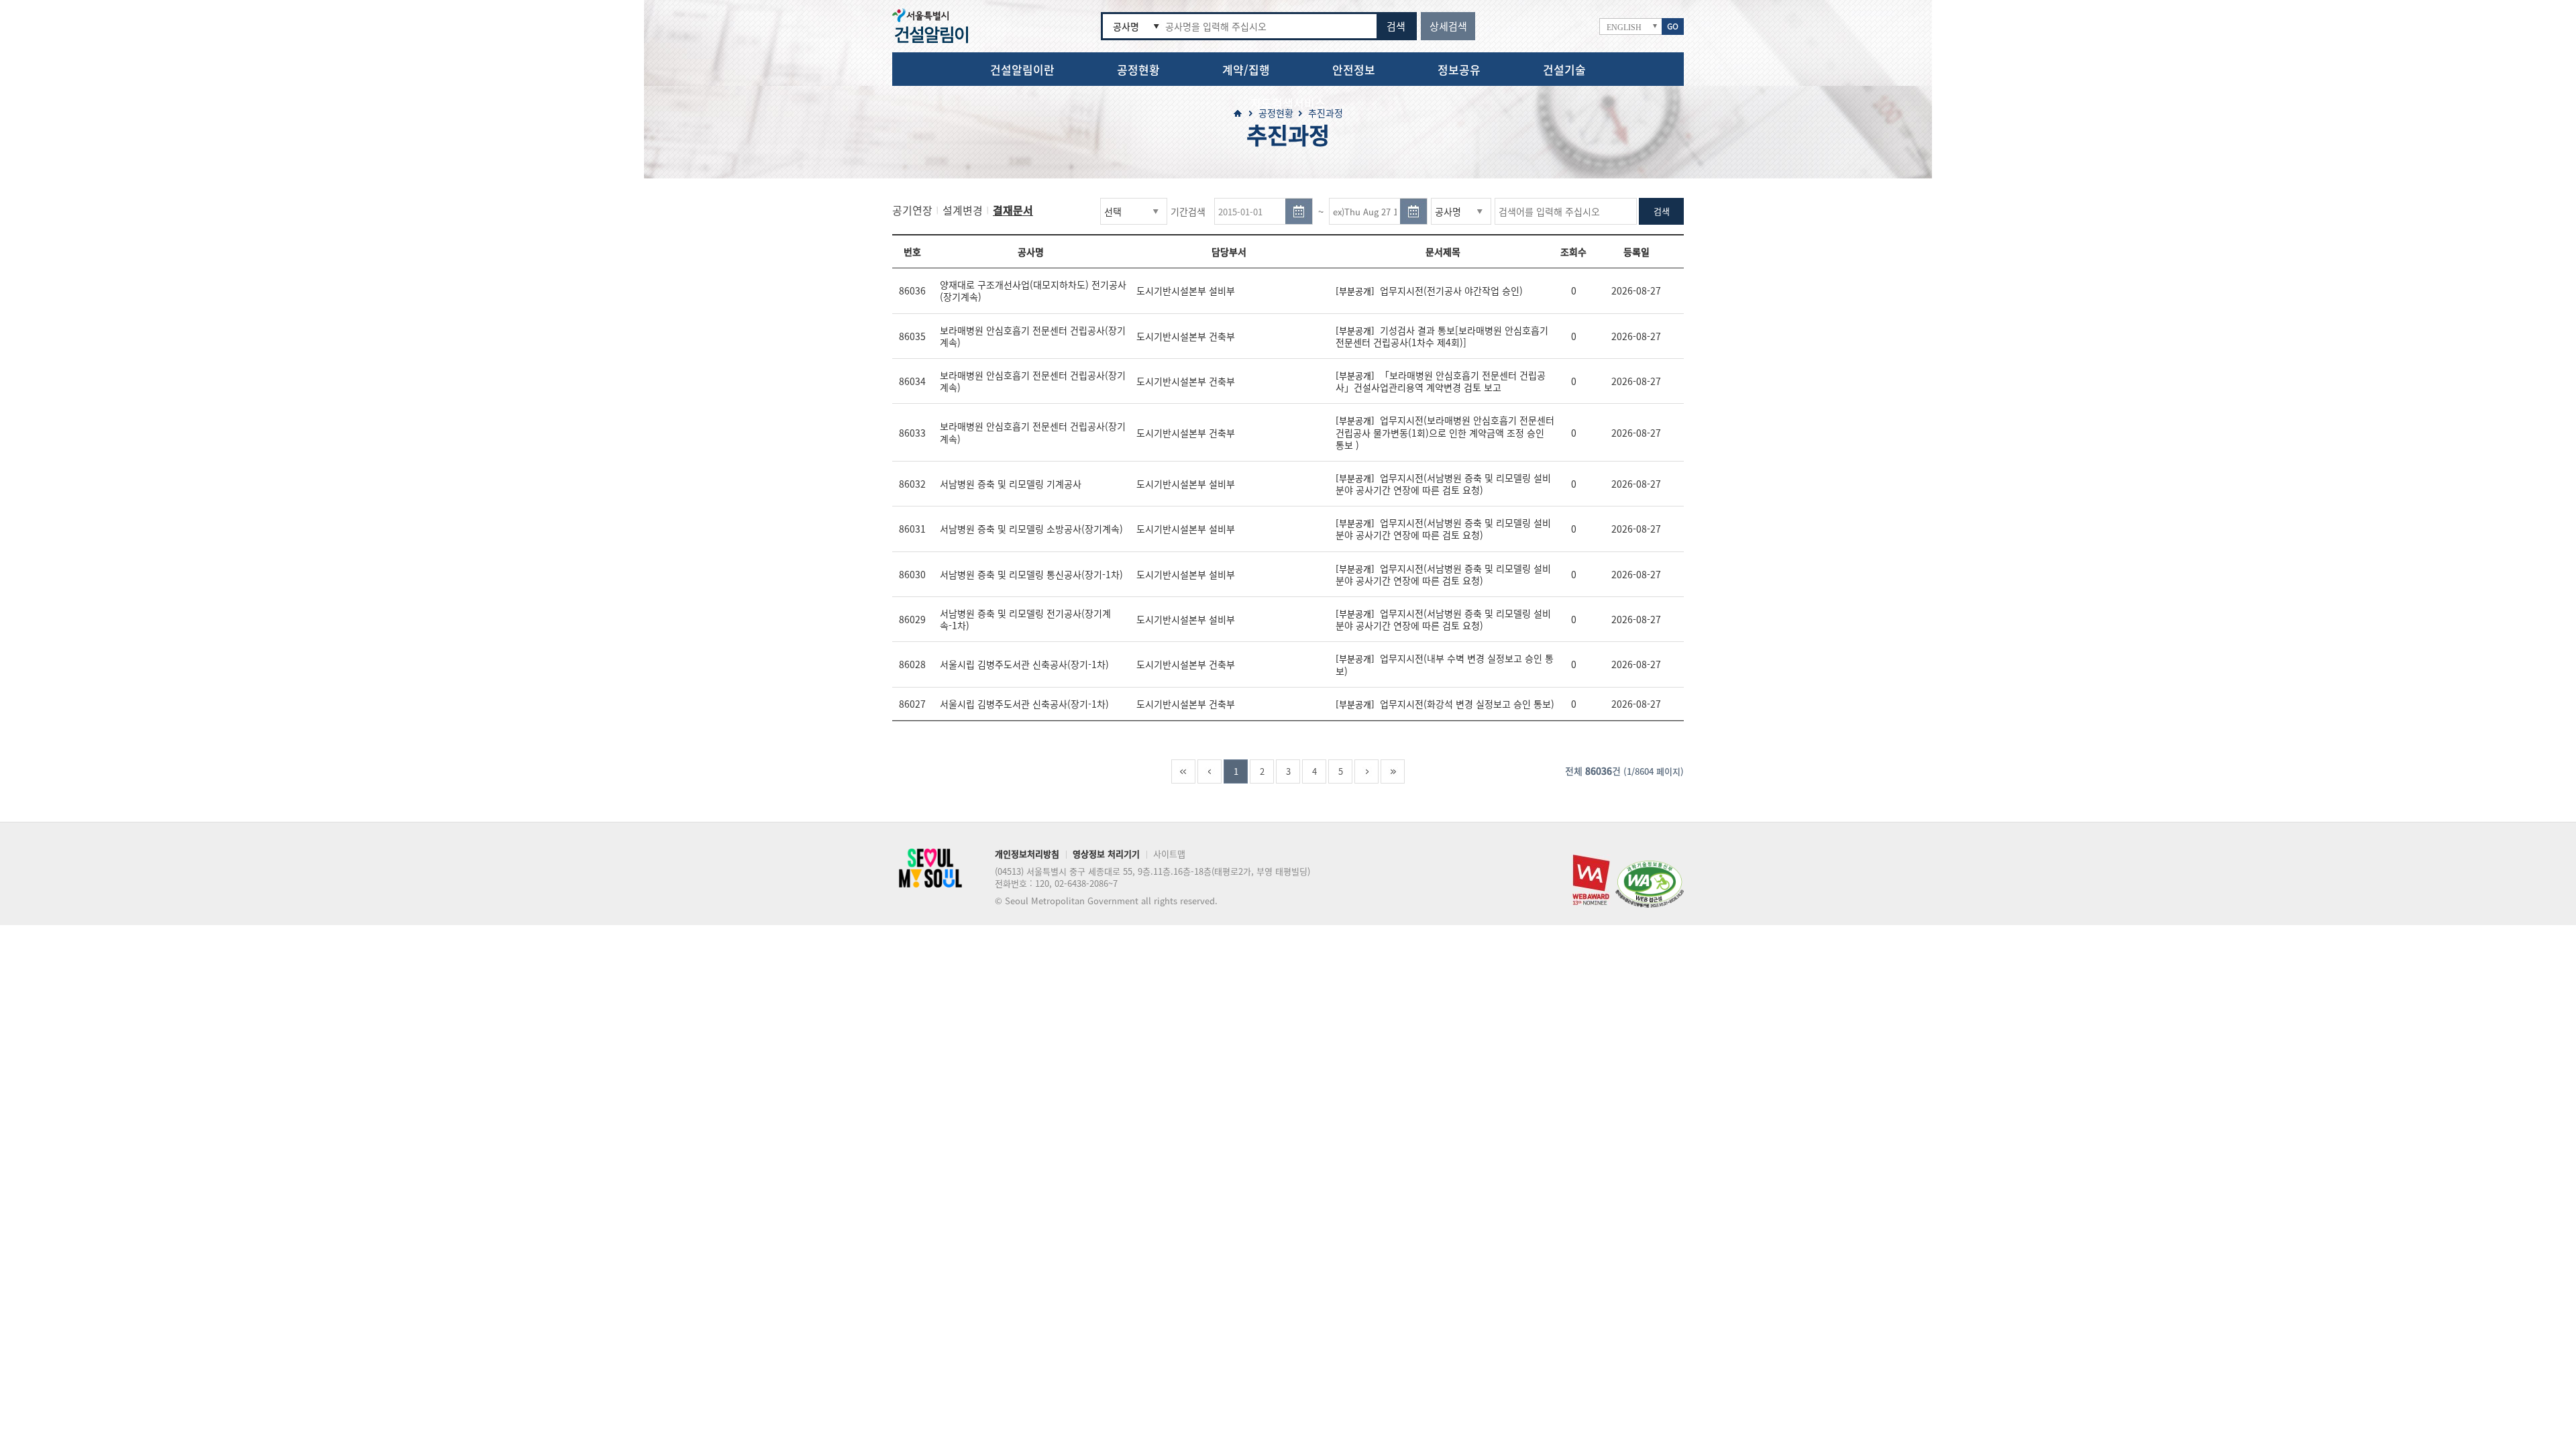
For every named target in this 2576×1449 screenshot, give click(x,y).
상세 (1448, 26)
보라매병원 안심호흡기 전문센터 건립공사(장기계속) (1033, 336)
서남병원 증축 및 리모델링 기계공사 (1011, 484)
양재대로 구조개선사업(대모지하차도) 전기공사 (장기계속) (1033, 290)
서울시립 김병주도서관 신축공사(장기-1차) (1024, 664)
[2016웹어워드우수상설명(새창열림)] (1591, 859)
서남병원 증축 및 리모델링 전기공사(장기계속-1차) (1025, 619)
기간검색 (1188, 211)
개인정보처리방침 (1027, 855)
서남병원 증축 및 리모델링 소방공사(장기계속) (1031, 529)
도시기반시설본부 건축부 (1186, 336)
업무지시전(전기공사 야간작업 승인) (1429, 290)
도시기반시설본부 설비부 (1186, 290)
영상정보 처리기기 (1106, 855)
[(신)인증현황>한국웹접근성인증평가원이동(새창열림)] (1650, 865)
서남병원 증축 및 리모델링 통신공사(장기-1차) (1031, 574)
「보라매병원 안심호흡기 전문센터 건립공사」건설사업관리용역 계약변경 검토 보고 (1441, 381)
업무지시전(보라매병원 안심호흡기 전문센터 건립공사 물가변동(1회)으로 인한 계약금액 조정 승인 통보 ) (1445, 432)
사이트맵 (1169, 855)
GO (1673, 26)
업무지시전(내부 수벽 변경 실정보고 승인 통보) (1445, 664)
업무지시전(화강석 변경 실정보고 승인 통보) (1445, 704)
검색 (1396, 26)
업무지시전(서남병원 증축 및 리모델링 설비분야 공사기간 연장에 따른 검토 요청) (1443, 484)
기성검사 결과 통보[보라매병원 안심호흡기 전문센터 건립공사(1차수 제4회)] (1442, 336)
